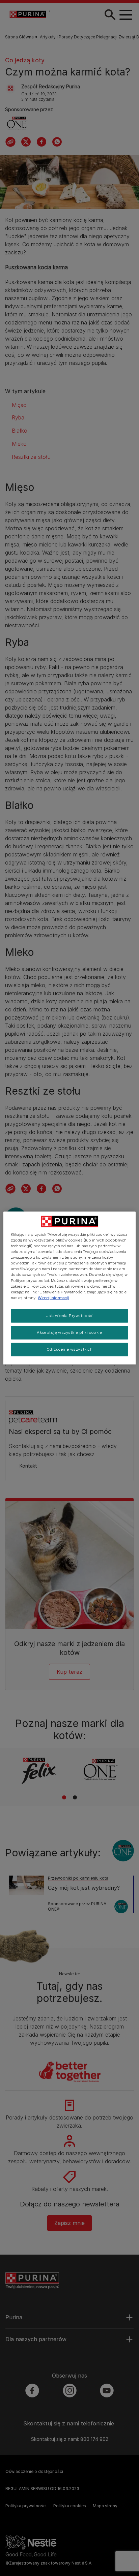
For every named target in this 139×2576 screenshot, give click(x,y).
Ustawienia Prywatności (70, 1315)
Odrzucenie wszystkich (70, 1349)
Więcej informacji (53, 1297)
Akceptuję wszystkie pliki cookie (69, 1332)
